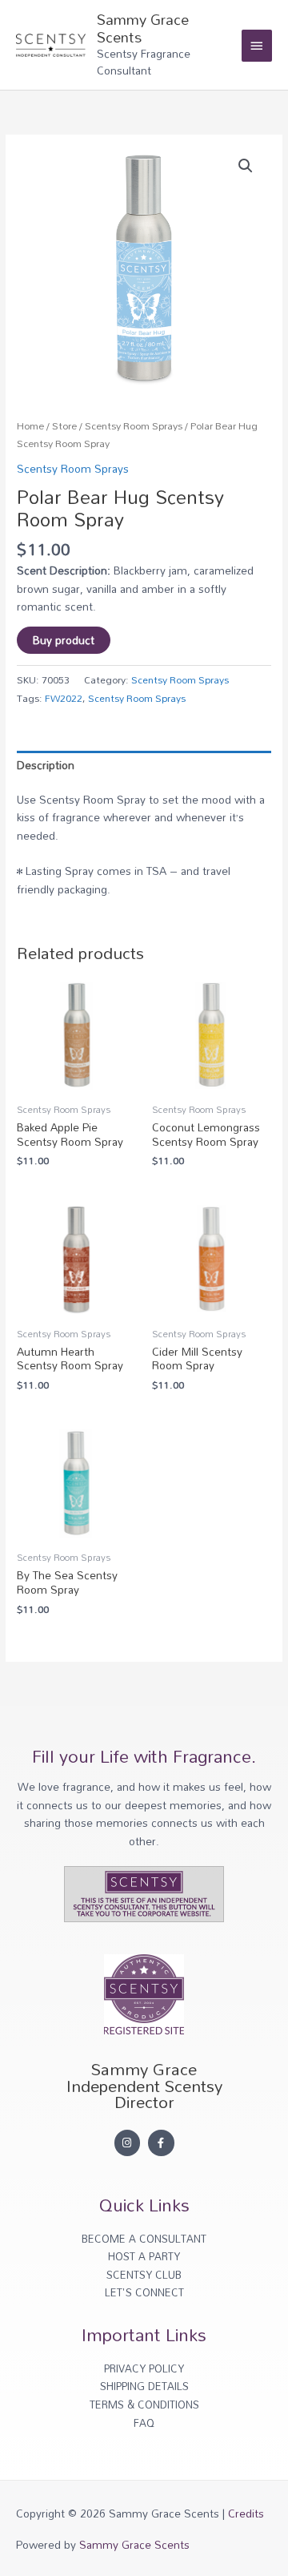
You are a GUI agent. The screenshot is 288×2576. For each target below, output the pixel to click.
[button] (246, 166)
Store (64, 426)
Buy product (64, 640)
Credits (246, 2513)
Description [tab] (46, 765)
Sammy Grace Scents (143, 28)
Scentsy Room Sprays (134, 426)
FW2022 (64, 698)
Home (30, 426)
